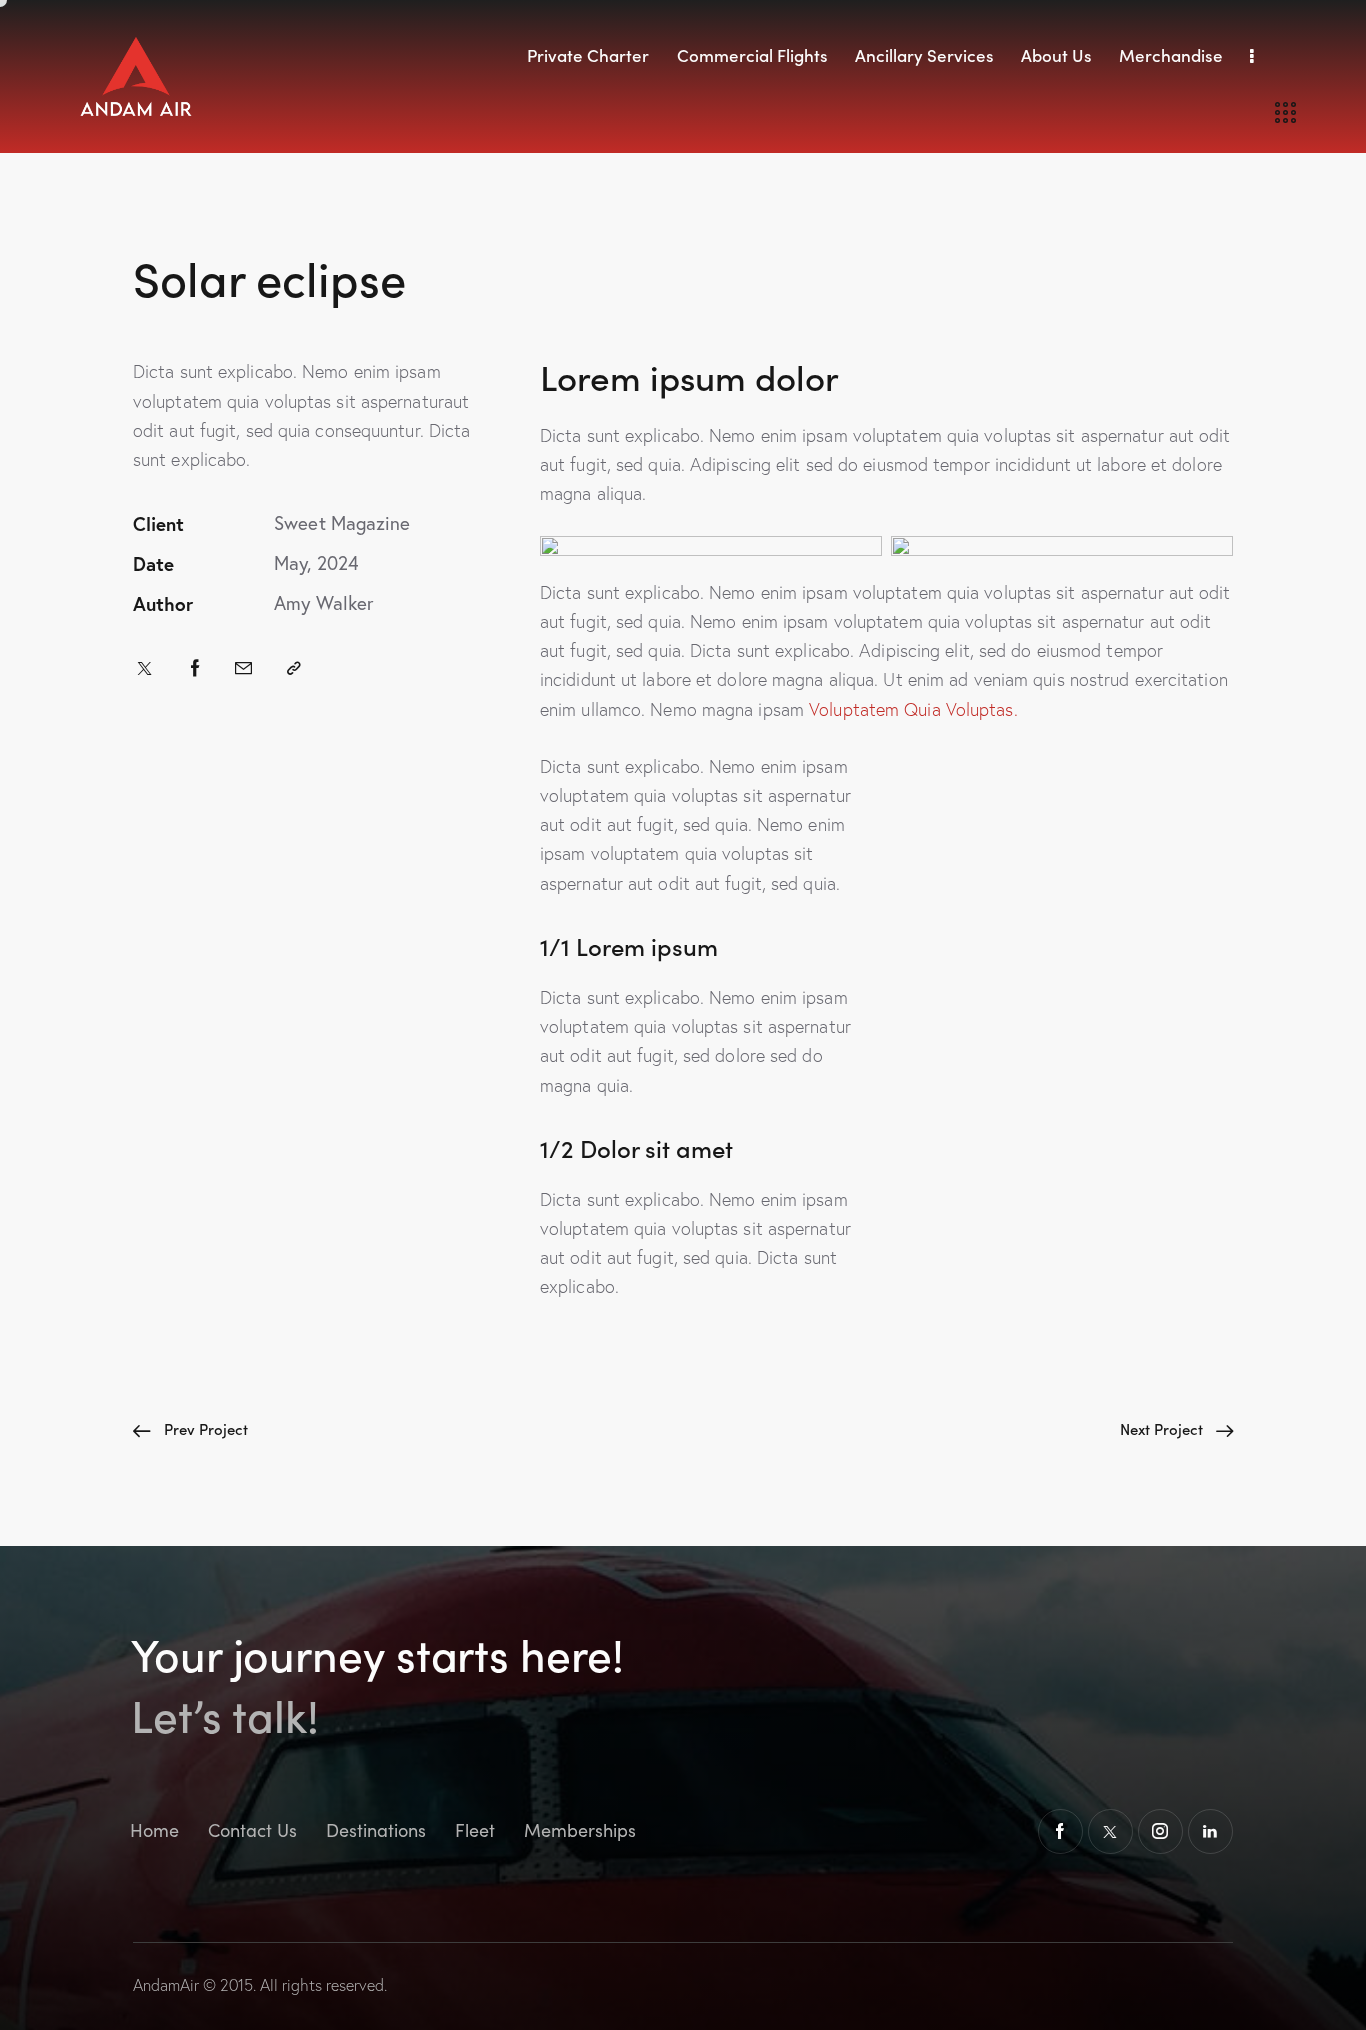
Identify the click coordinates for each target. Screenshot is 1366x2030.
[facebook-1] (1060, 1831)
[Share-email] (243, 668)
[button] (294, 668)
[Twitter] (144, 668)
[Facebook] (195, 668)
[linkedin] (1210, 1831)
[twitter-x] (1110, 1831)
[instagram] (1160, 1831)
